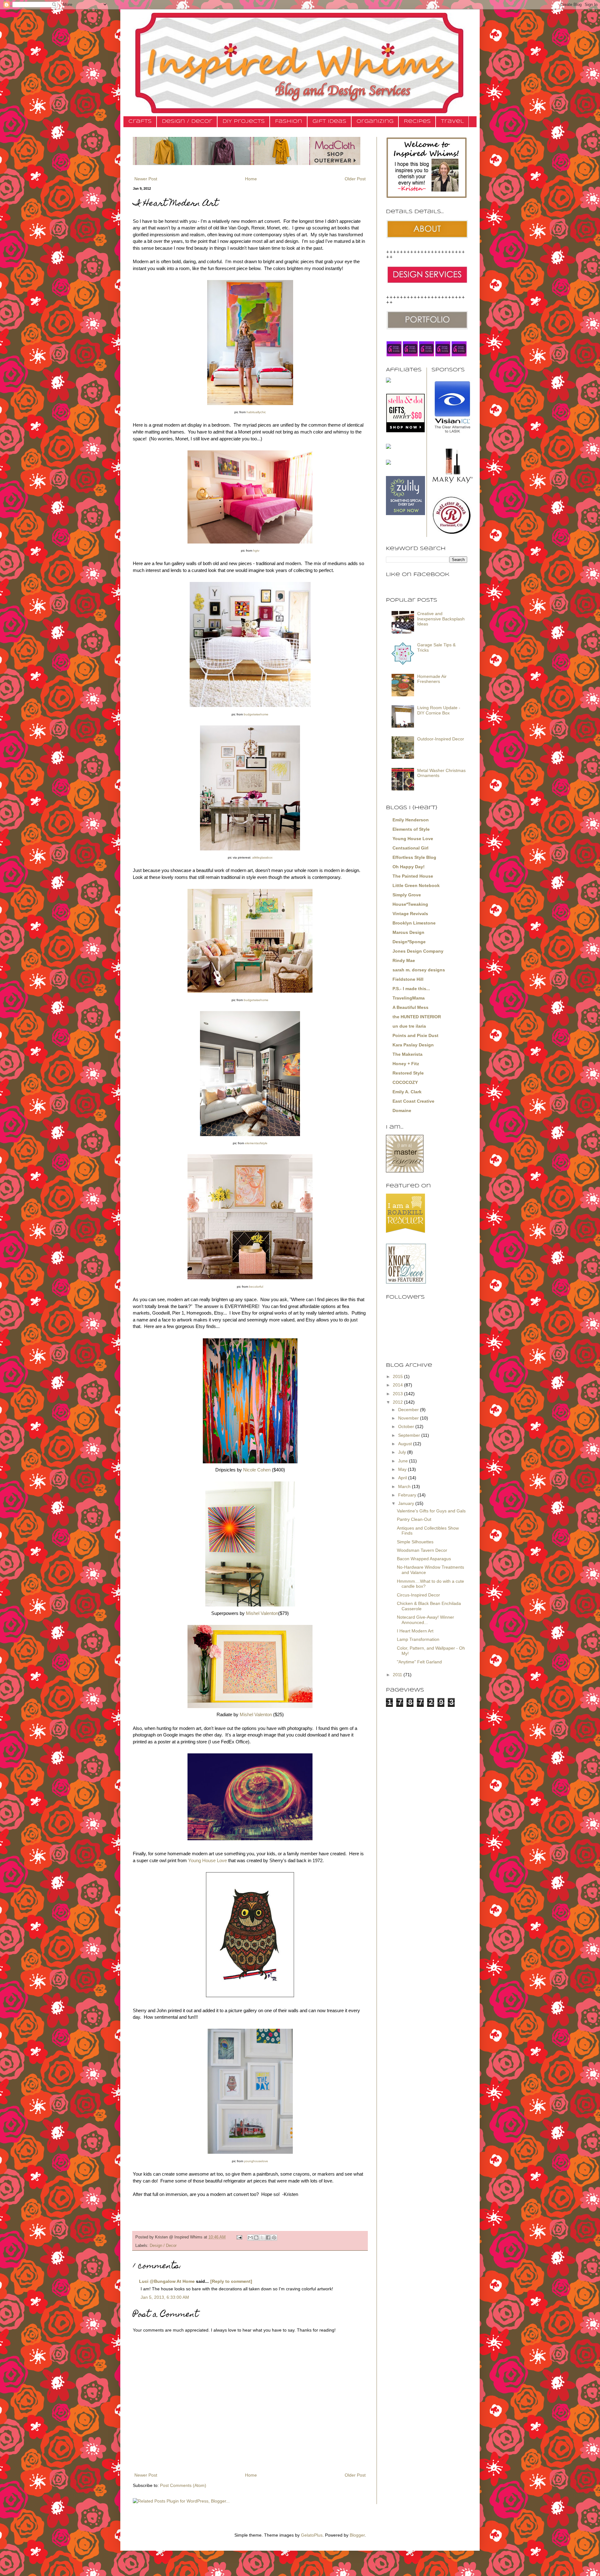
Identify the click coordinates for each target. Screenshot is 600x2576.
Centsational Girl (410, 848)
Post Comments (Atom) (183, 2485)
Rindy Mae (404, 960)
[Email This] (250, 2238)
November (409, 1418)
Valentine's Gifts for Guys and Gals (431, 1511)
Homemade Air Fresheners (432, 679)
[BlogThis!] (256, 2238)
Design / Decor (187, 121)
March (405, 1486)
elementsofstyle (256, 1143)
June (404, 1461)
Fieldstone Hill (408, 979)
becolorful (256, 1287)
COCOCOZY (405, 1082)
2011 (398, 1675)
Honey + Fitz (406, 1064)
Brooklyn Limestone (414, 923)
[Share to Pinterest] (274, 2238)
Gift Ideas (329, 121)
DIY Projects (244, 121)
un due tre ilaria (409, 1026)
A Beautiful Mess (410, 1007)
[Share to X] (262, 2238)
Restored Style (408, 1073)
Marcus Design (408, 932)
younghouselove (256, 2161)
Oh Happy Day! (409, 867)
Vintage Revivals (410, 914)
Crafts (140, 121)
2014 (398, 1385)
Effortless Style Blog (414, 857)
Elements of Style (411, 829)
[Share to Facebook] (268, 2238)
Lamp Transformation (418, 1639)
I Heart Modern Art (415, 1631)
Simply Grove (407, 895)
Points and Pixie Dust (415, 1035)
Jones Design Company (418, 951)
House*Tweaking (410, 904)
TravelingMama (409, 998)
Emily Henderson (411, 820)
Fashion (289, 121)
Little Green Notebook (416, 885)
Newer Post (146, 179)
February (408, 1495)
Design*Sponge (409, 942)
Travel (452, 121)
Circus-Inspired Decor (418, 1595)
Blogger (357, 2535)
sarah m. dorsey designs (419, 970)
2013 (398, 1394)
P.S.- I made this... (411, 989)
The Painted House (413, 876)
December (409, 1410)
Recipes (417, 121)
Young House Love (207, 1860)
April (403, 1478)
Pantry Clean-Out (414, 1519)
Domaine (402, 1110)
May (403, 1469)
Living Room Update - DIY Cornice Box (439, 710)
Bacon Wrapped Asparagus (424, 1559)
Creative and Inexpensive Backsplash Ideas (441, 619)
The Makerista (407, 1054)
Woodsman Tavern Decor (422, 1550)
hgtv (256, 551)
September (410, 1435)
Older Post (355, 179)
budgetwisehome (256, 714)
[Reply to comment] (231, 2281)
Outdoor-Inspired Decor (441, 739)
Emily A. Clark (407, 1092)
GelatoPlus (312, 2535)
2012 (398, 1402)
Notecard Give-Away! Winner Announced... (425, 1620)
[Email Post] (239, 2237)
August (406, 1444)
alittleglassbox (262, 857)
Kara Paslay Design (413, 1045)
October (407, 1426)
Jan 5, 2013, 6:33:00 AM (165, 2297)
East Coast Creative (413, 1101)
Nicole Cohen (257, 1470)
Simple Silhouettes (415, 1542)
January (407, 1503)
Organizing (375, 121)
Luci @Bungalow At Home (167, 2281)
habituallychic (256, 412)
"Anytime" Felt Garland (419, 1662)
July (403, 1452)
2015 (398, 1376)
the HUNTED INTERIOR (417, 1017)
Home (251, 179)
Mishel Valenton (262, 1613)
